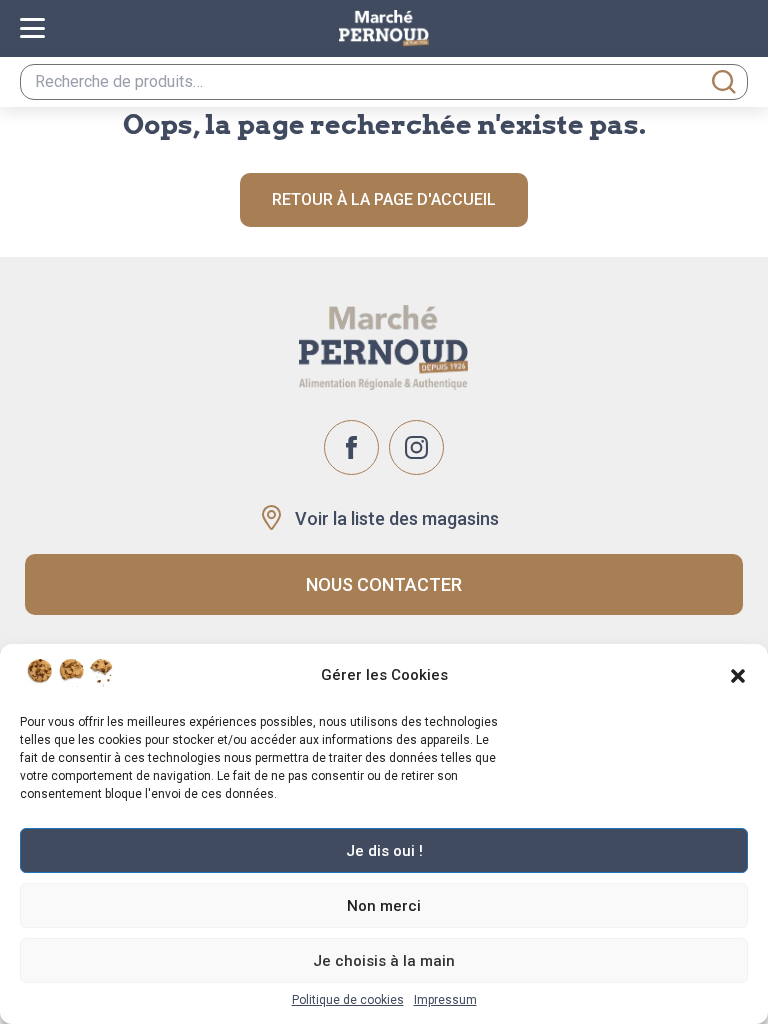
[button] (738, 676)
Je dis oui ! (384, 851)
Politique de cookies (348, 1000)
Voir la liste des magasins (397, 518)
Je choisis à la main (384, 961)
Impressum (445, 1000)
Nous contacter (384, 584)
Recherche (724, 82)
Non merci (384, 906)
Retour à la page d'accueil (384, 199)
